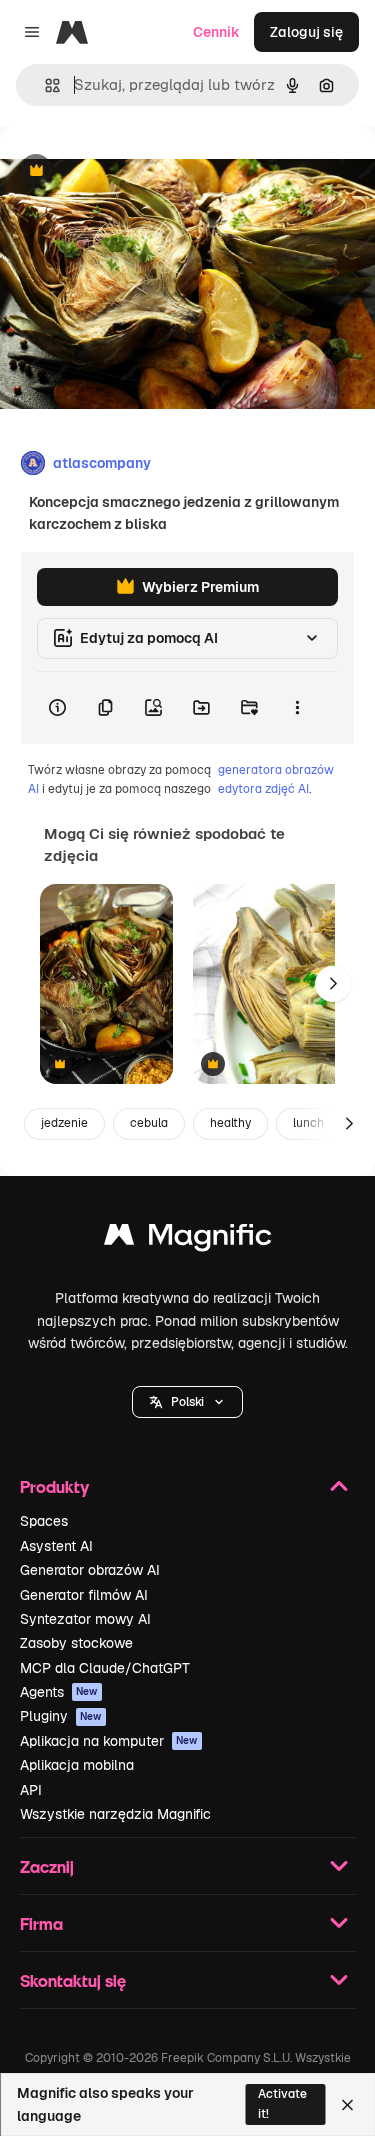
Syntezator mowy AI (85, 1619)
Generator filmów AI (84, 1595)
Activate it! (282, 2103)
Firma (41, 1923)
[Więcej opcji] (297, 708)
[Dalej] (333, 984)
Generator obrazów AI (90, 1570)
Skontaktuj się (73, 1980)
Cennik (216, 32)
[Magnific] (188, 1239)
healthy (230, 1123)
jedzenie (64, 1123)
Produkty (54, 1486)
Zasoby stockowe (76, 1643)
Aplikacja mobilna (77, 1765)
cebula (149, 1123)
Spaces (44, 1521)
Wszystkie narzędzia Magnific (115, 1814)
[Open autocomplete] (44, 85)
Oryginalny (138, 171)
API (31, 1790)
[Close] (347, 2105)
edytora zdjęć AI (263, 789)
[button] (187, 1402)
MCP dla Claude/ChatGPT (105, 1668)
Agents (59, 1692)
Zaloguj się (306, 32)
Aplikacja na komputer (109, 1741)
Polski (187, 1402)
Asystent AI (56, 1546)
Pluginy (61, 1716)
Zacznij (47, 1866)
